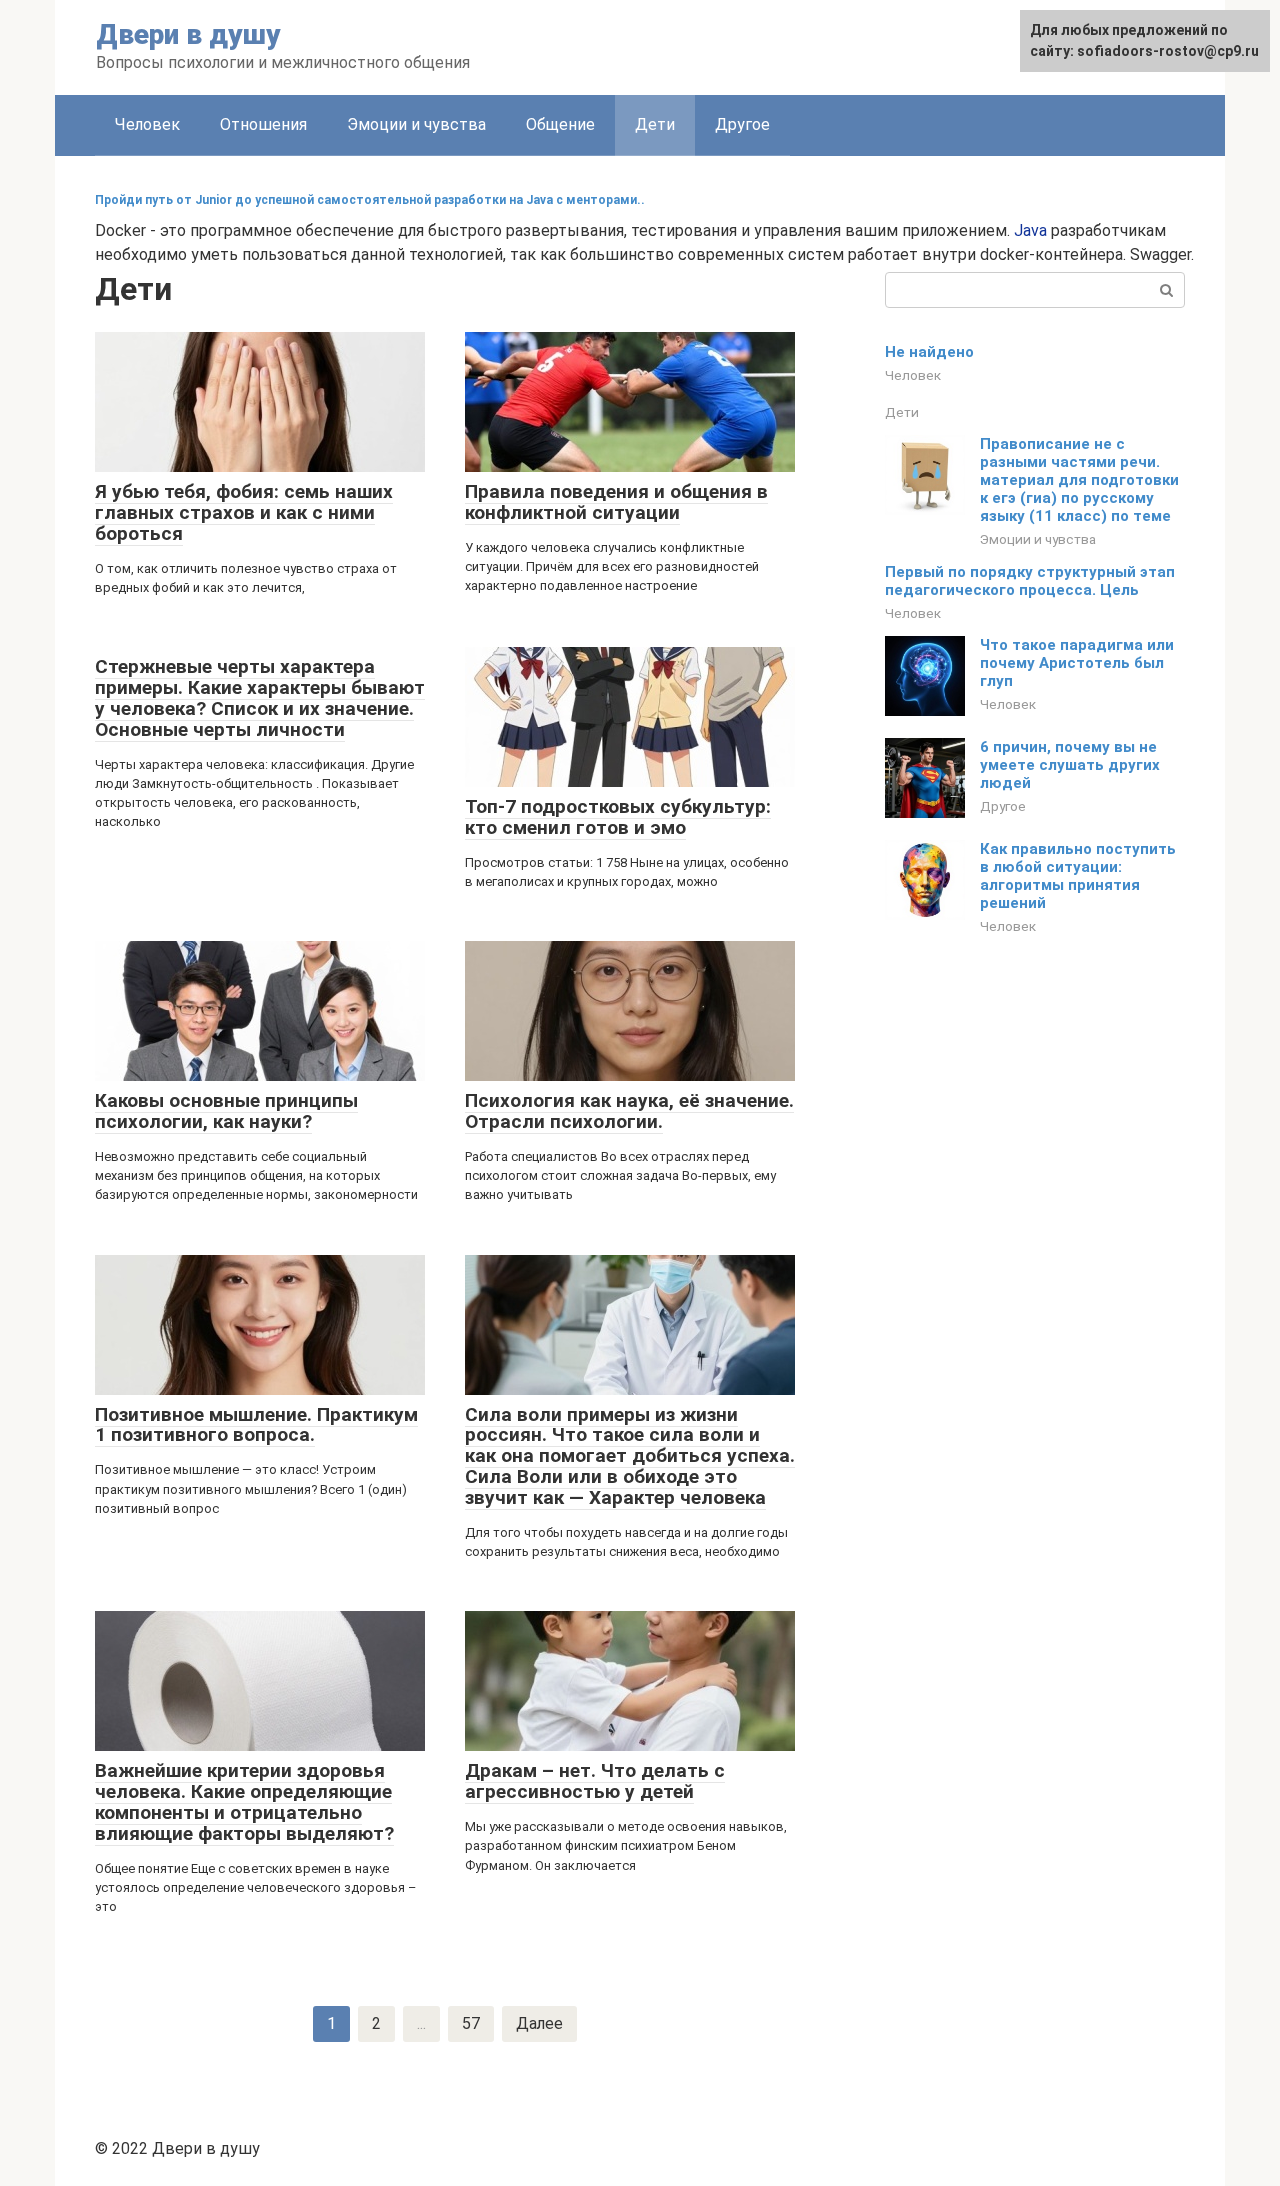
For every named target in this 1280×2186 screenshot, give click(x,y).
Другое (742, 124)
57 (471, 2023)
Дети (902, 412)
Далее (539, 2023)
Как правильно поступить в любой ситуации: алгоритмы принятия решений (1078, 876)
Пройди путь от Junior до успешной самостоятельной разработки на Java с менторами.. (370, 200)
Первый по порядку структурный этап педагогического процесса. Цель (1030, 581)
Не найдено (929, 352)
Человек (147, 124)
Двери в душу (188, 34)
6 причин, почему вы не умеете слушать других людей (1070, 765)
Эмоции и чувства (416, 124)
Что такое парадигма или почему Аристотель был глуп (1077, 663)
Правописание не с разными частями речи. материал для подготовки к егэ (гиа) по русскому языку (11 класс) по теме (1079, 480)
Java (1030, 230)
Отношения (263, 124)
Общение (560, 124)
